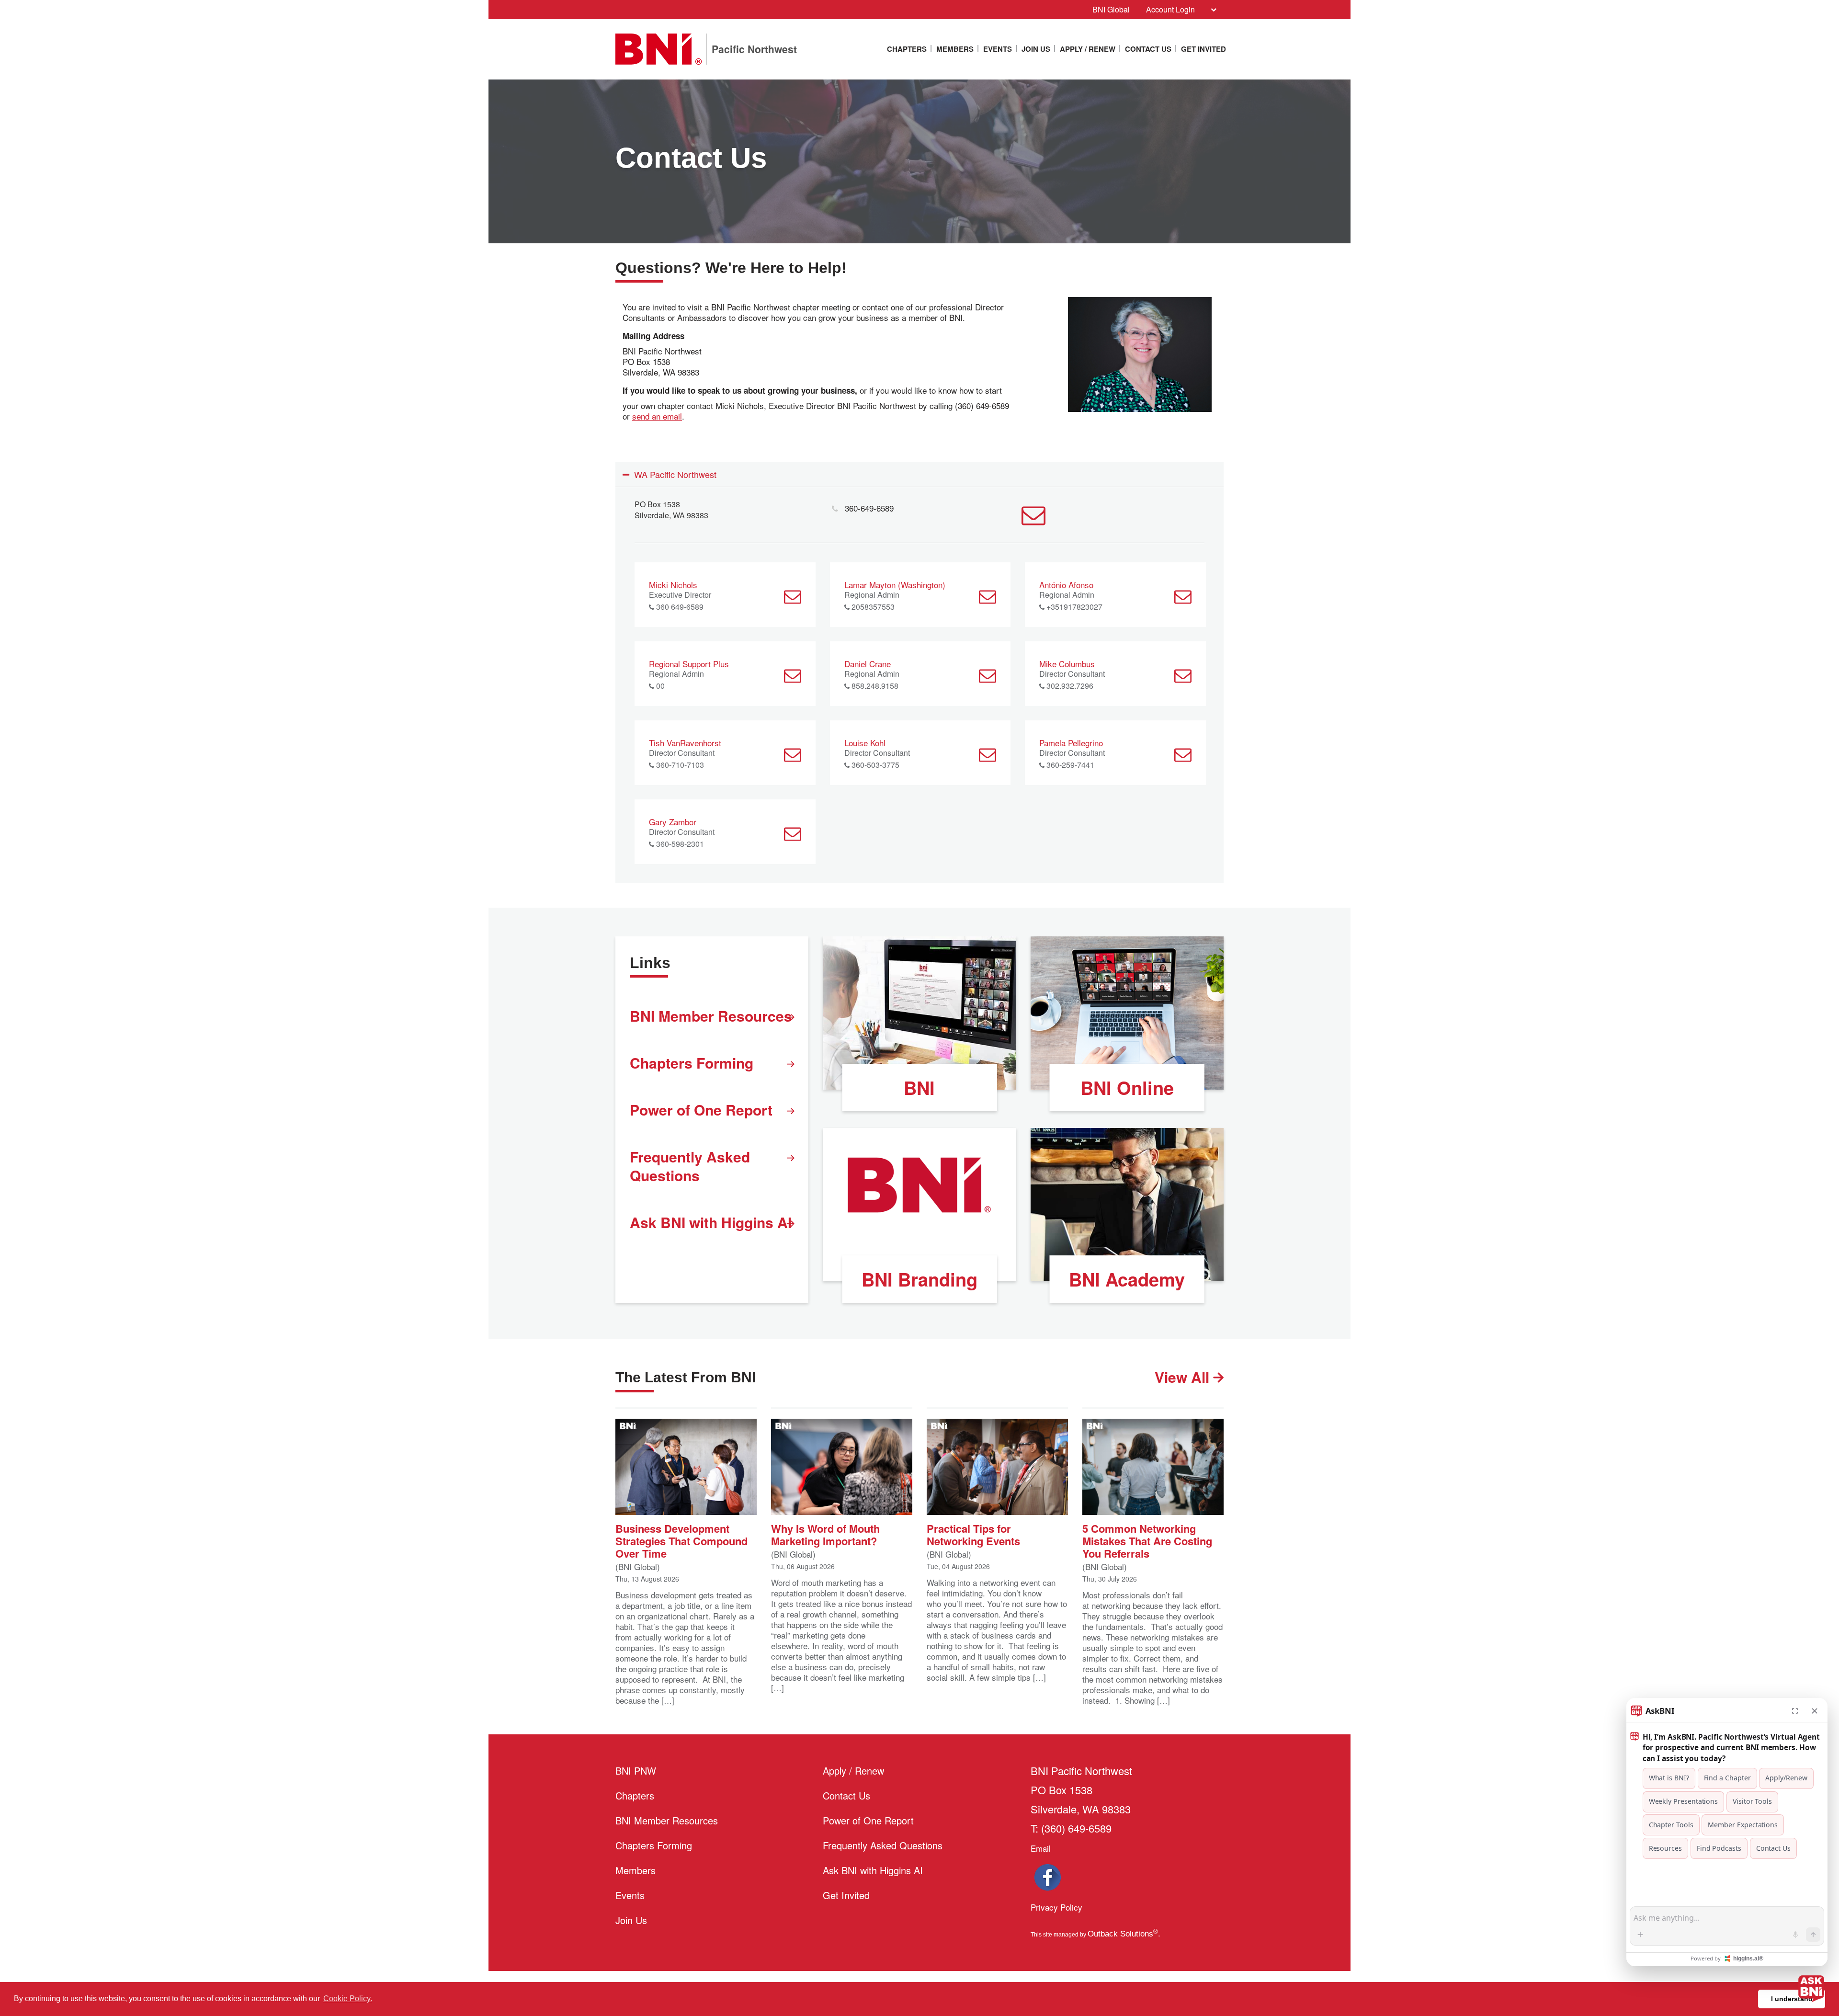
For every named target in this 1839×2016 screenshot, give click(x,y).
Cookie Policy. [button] (348, 1999)
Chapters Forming (692, 1063)
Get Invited (1203, 49)
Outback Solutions (1123, 1934)
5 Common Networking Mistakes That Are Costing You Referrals (1147, 1540)
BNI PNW (636, 1771)
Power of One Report (701, 1110)
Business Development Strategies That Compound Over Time (681, 1540)
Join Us (1036, 49)
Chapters (907, 49)
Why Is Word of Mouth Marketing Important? (825, 1534)
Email (1041, 1848)
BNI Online (1127, 1088)
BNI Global (1111, 9)
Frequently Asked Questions (690, 1166)
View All (1184, 1377)
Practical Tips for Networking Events (973, 1534)
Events (998, 49)
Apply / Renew (1088, 49)
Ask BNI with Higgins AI (711, 1222)
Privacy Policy (1056, 1907)
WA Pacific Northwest (675, 474)
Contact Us (1148, 49)
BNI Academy (1127, 1279)
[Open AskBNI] (1811, 1988)
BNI (919, 1088)
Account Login (1170, 9)
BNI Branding (919, 1279)
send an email (657, 416)
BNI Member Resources (711, 1016)
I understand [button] (1792, 1999)
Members (955, 49)
